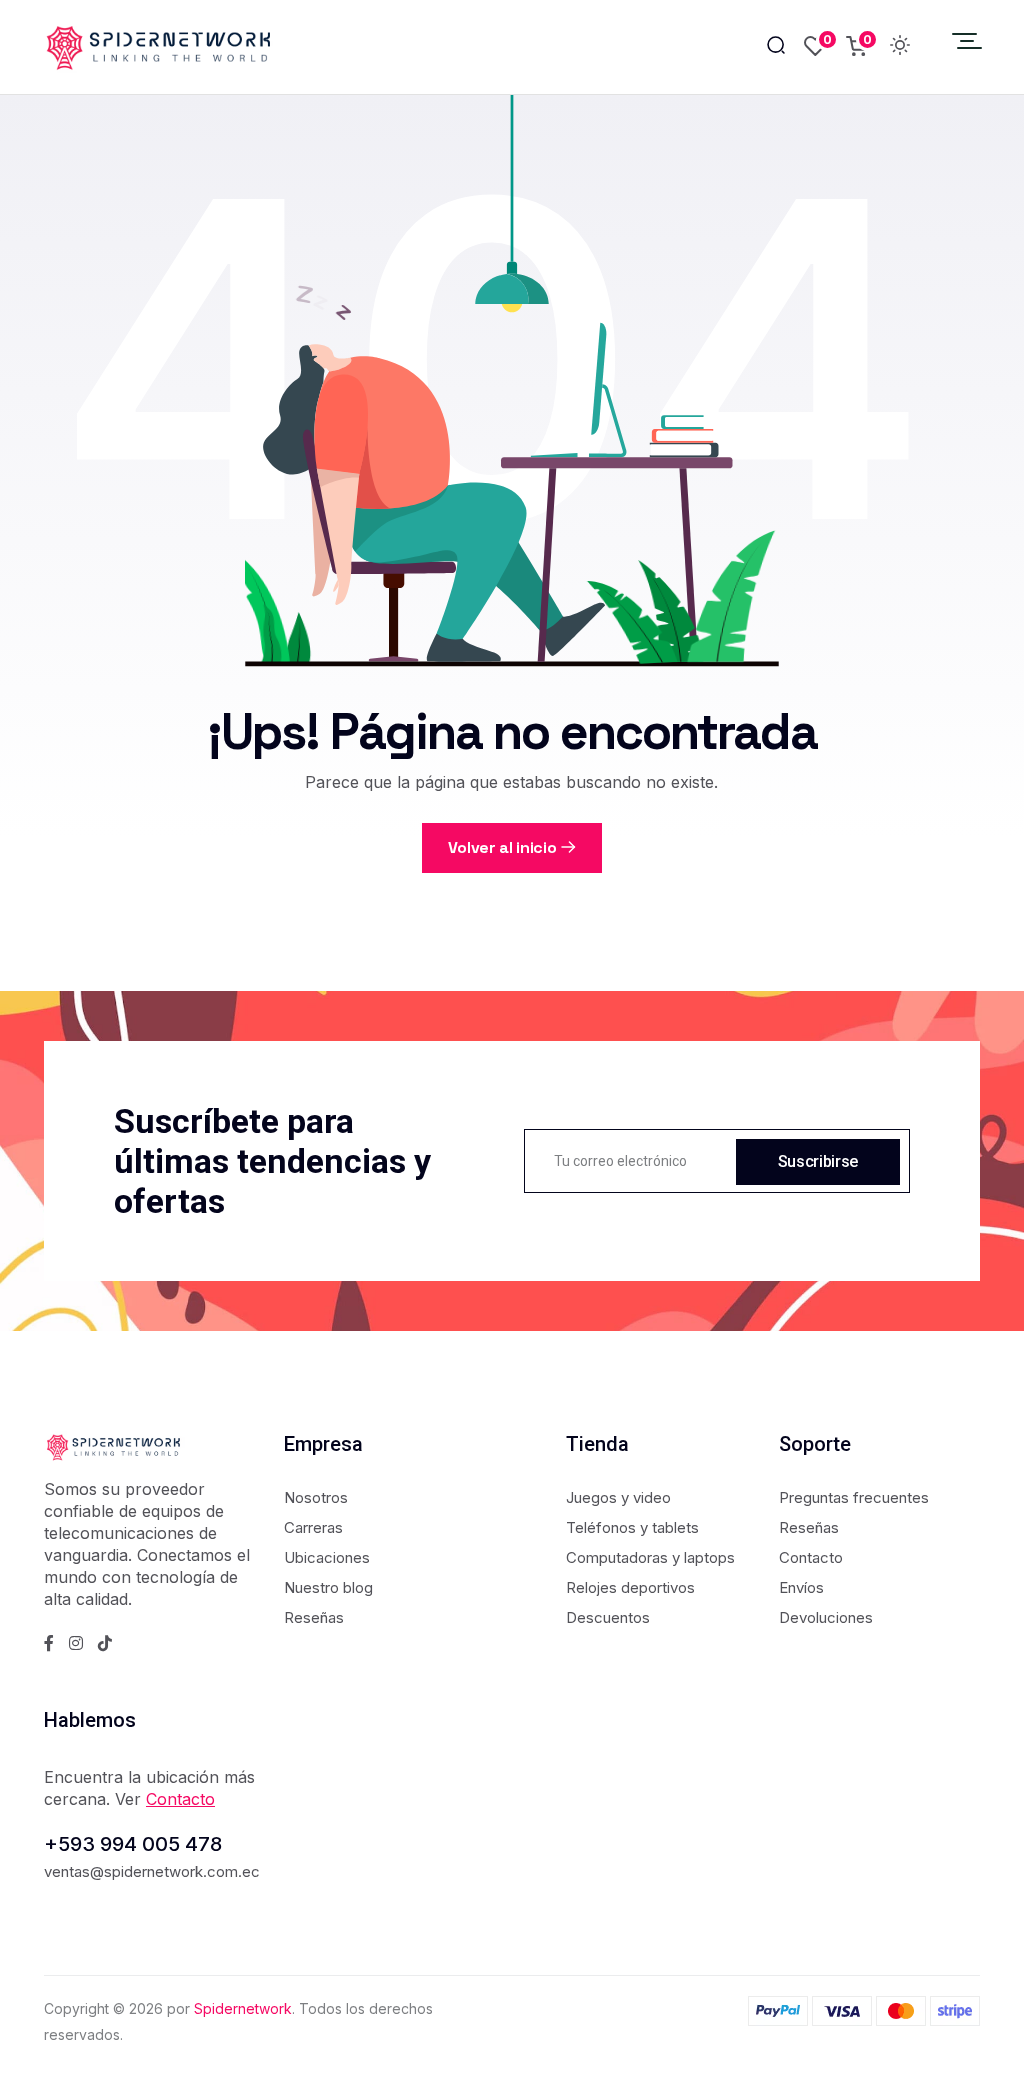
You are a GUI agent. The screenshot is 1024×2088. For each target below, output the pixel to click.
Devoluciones (826, 1617)
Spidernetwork (243, 2008)
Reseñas (314, 1617)
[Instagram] (76, 1643)
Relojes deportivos (630, 1587)
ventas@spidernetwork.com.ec (152, 1871)
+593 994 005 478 (133, 1844)
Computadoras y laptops (650, 1557)
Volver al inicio (502, 847)
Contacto (811, 1557)
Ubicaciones (327, 1557)
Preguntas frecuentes (854, 1497)
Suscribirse (818, 1161)
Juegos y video (618, 1497)
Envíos (801, 1587)
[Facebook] (49, 1643)
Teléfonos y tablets (632, 1527)
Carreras (313, 1527)
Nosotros (316, 1497)
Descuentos (608, 1617)
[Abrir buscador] (776, 46)
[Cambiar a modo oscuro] (900, 47)
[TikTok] (105, 1643)
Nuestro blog (328, 1587)
